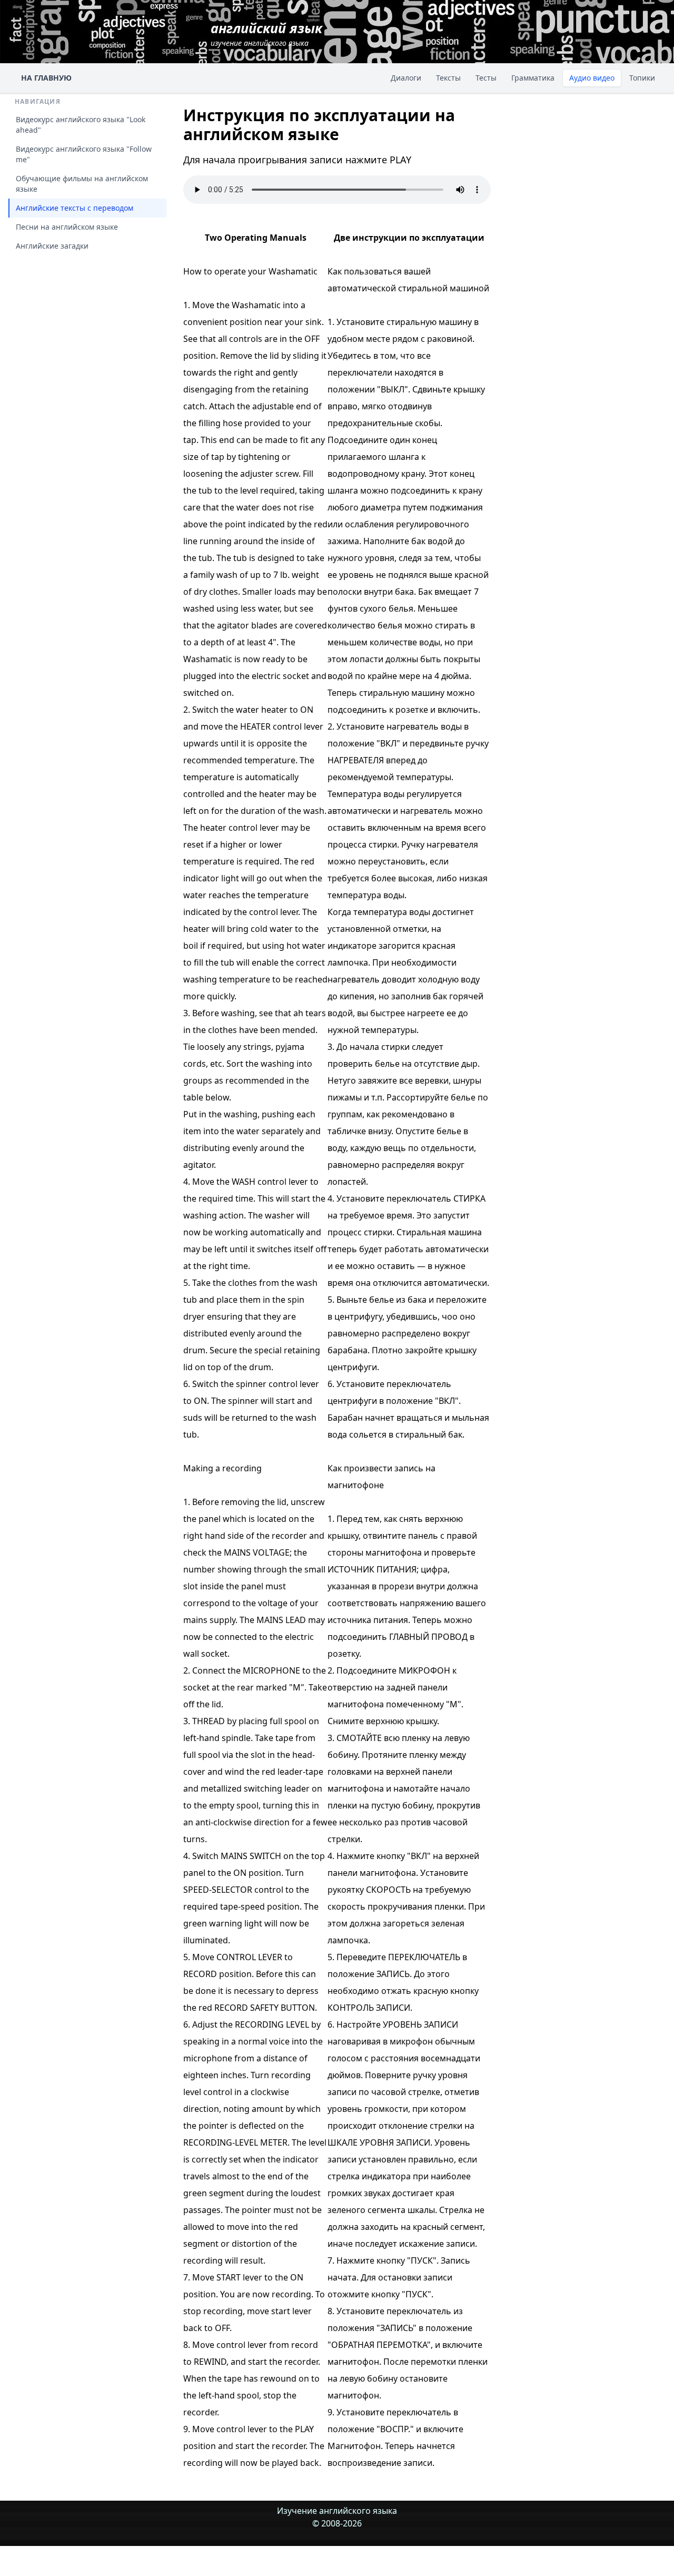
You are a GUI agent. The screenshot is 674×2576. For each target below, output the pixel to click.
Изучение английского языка (337, 2511)
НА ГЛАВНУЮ (46, 78)
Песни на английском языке (67, 227)
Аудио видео (592, 78)
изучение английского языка (266, 33)
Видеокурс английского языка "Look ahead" (81, 125)
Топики (642, 78)
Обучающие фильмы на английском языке (82, 184)
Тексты (448, 78)
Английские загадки (52, 246)
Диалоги (406, 78)
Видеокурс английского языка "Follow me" (84, 154)
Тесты (486, 78)
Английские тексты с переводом (75, 208)
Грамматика (533, 78)
